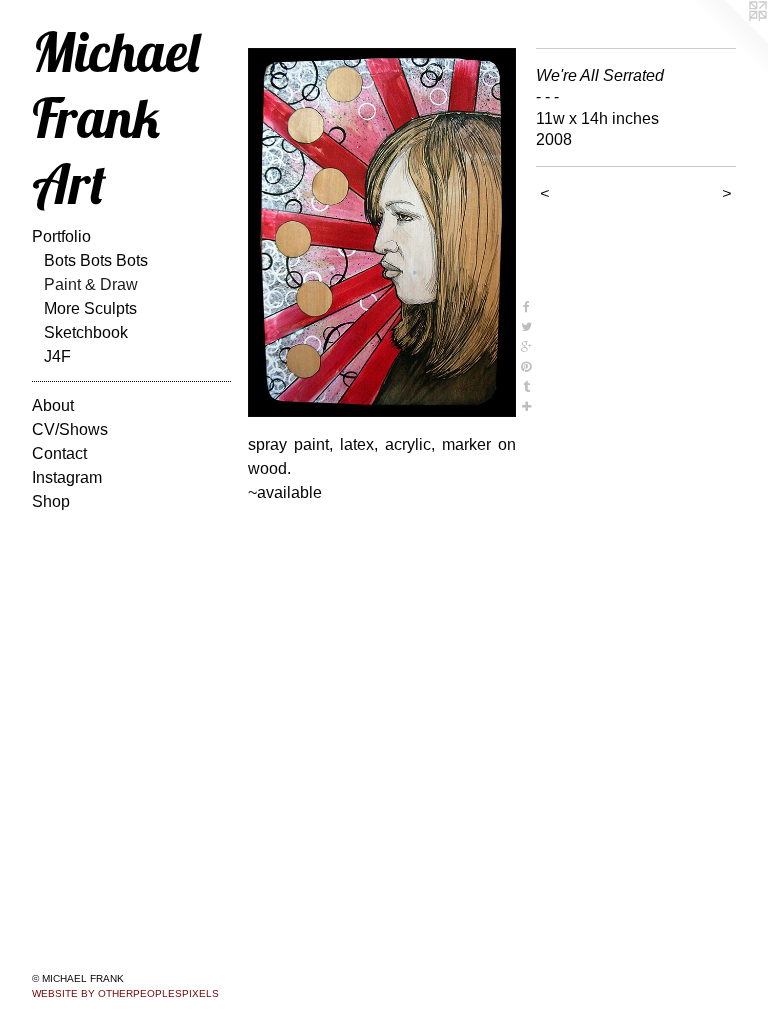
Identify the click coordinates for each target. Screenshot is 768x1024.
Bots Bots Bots (96, 260)
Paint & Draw (91, 284)
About (53, 405)
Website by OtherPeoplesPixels (125, 993)
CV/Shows (70, 429)
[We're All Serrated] (382, 232)
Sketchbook (86, 332)
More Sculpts (90, 308)
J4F (57, 356)
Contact (59, 453)
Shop (51, 501)
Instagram (67, 477)
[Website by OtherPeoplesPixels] (728, 40)
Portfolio (61, 236)
